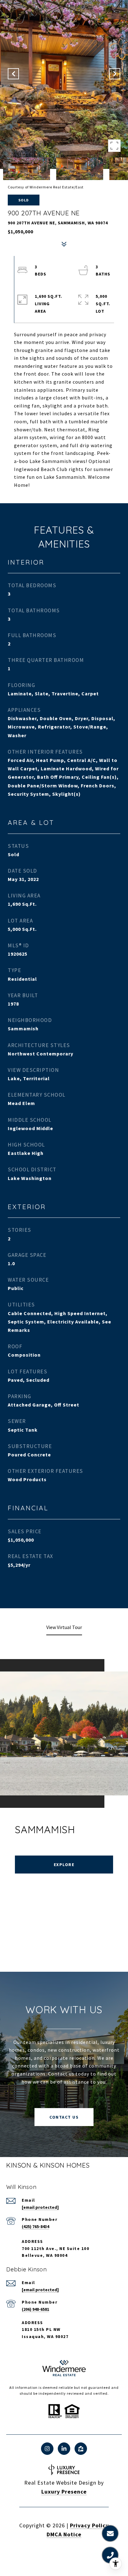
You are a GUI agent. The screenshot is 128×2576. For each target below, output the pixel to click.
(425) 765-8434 (35, 2226)
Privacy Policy (89, 2525)
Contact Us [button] (64, 2117)
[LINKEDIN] (64, 2449)
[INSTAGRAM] (47, 2449)
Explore (64, 1865)
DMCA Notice (64, 2534)
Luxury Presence (64, 2492)
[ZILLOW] (81, 2449)
